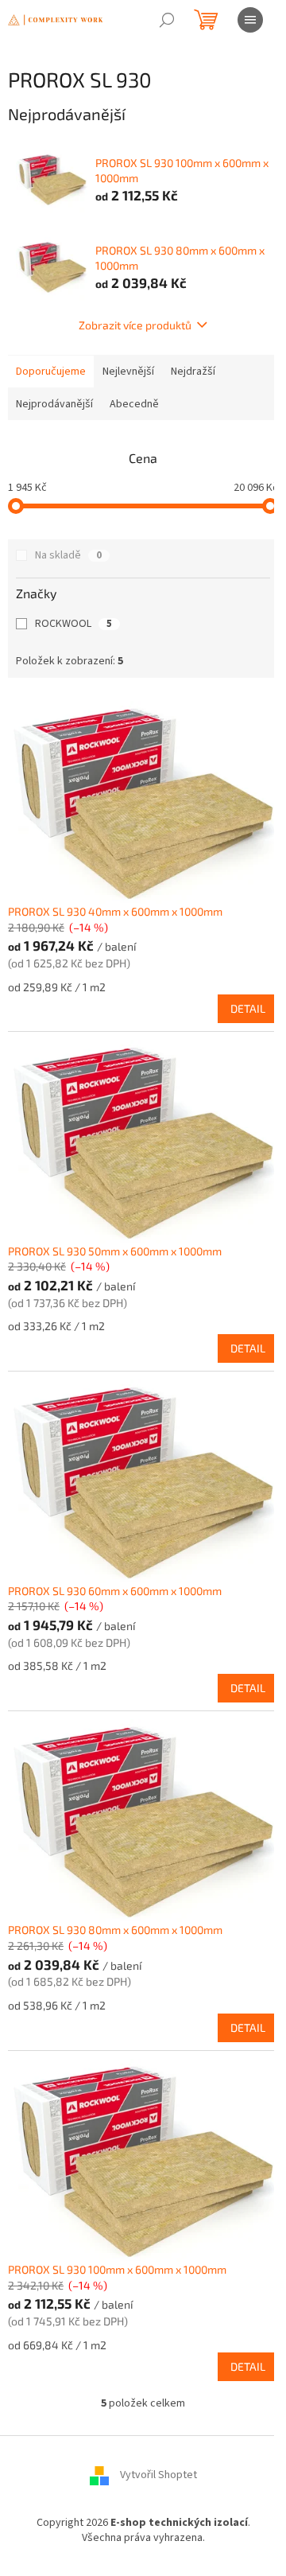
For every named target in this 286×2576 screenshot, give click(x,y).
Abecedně (134, 404)
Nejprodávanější (54, 404)
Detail (248, 1008)
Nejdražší (193, 372)
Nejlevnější (128, 372)
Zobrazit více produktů (135, 325)
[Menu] (250, 20)
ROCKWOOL (73, 624)
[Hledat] (167, 20)
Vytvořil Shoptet (158, 2475)
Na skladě (68, 555)
